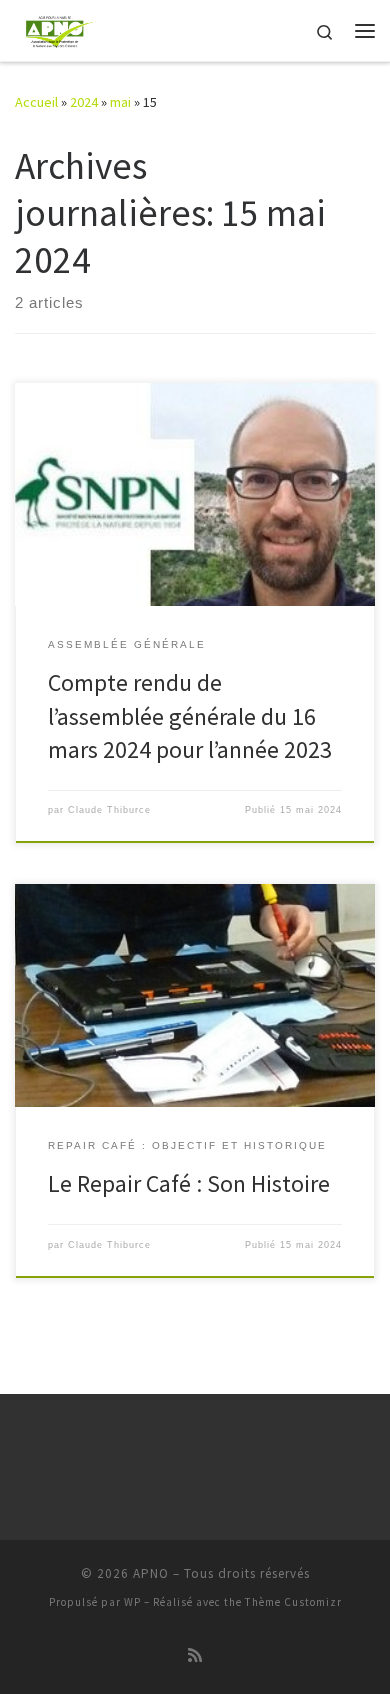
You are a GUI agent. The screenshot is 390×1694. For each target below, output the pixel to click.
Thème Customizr (293, 1602)
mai (120, 102)
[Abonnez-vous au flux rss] (195, 1655)
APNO (151, 1573)
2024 (84, 102)
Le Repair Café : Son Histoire (189, 1183)
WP (132, 1602)
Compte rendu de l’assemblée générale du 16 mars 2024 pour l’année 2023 (190, 716)
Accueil (36, 102)
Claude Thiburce (109, 810)
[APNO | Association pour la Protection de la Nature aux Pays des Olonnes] (58, 28)
